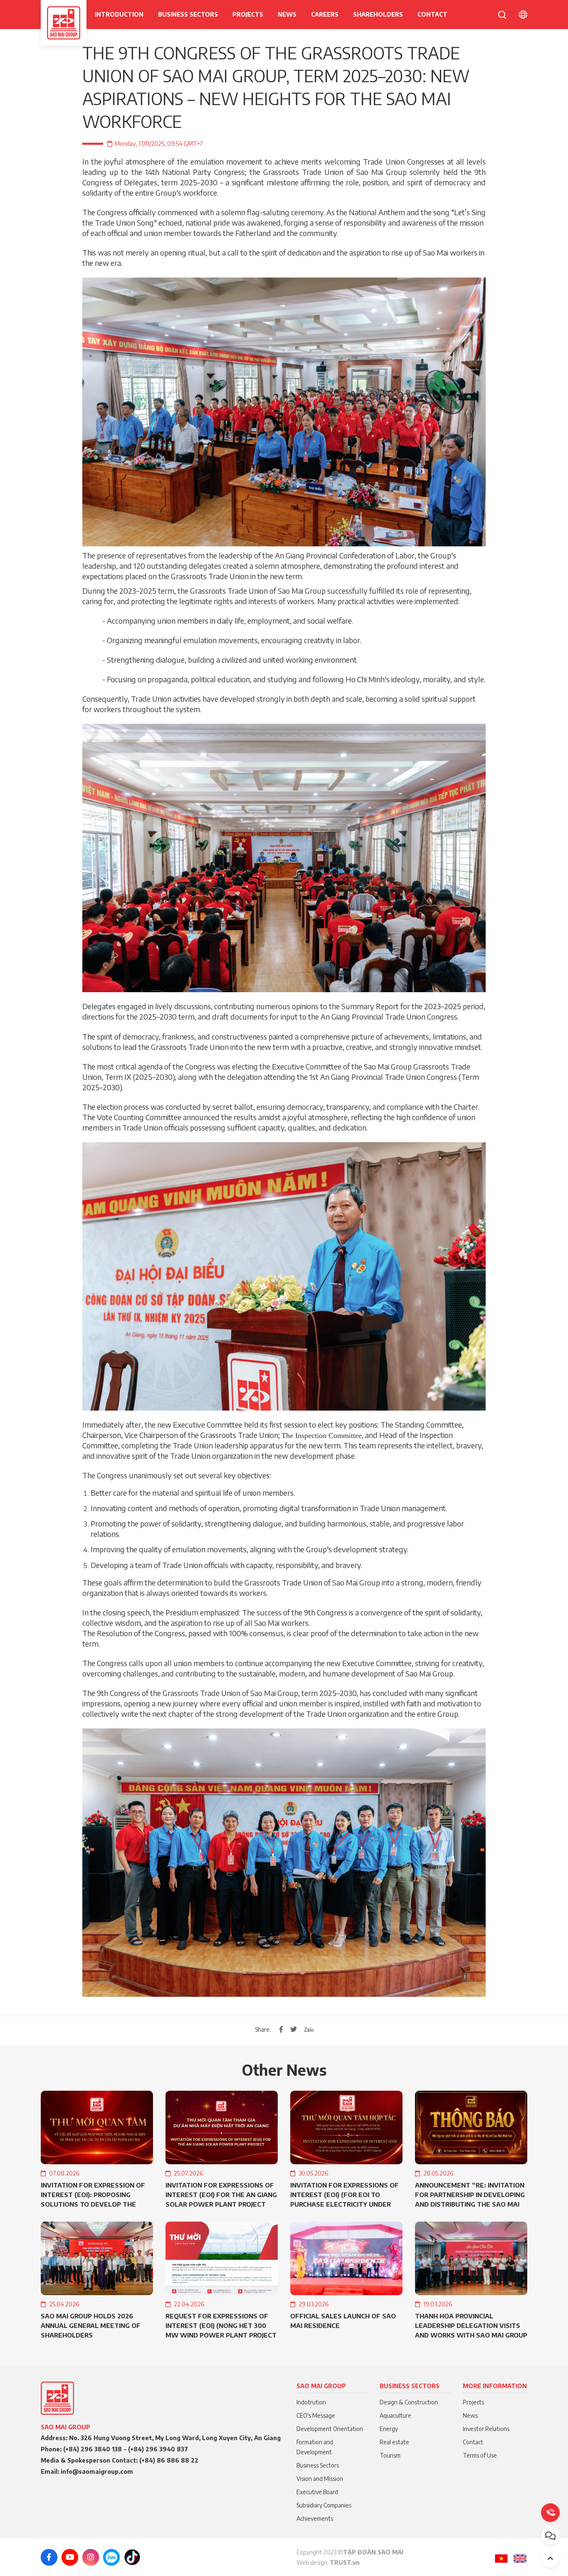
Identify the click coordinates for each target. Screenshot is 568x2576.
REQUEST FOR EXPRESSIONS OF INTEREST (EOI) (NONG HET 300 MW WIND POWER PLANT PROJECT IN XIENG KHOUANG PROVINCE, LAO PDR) (221, 2326)
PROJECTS (248, 14)
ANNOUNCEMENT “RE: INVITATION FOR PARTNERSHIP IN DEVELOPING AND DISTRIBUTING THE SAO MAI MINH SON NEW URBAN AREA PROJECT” (470, 2195)
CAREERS (325, 14)
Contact (432, 14)
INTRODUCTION (119, 14)
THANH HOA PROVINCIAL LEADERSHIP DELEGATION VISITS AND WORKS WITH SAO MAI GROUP (471, 2325)
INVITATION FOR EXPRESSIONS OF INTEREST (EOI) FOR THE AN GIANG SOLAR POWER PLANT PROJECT (221, 2195)
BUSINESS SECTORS (188, 14)
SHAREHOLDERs (378, 14)
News (287, 14)
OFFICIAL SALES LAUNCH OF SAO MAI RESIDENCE (343, 2321)
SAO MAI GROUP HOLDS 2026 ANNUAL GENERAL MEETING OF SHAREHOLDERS (91, 2325)
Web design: (313, 2562)
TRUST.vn (345, 2562)
